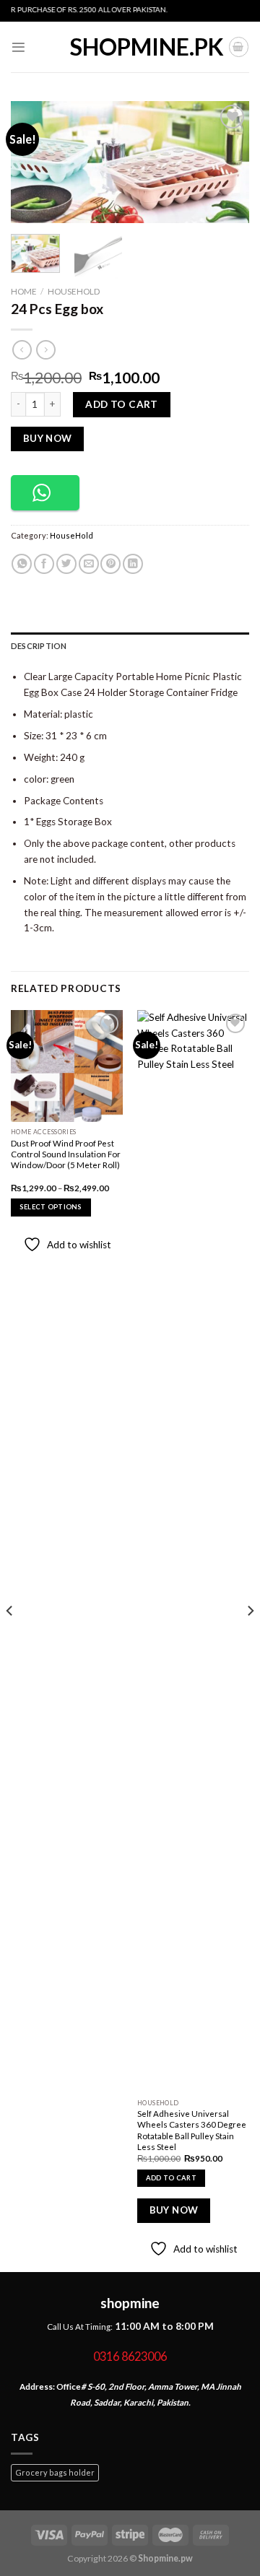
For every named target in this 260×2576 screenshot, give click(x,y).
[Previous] (34, 162)
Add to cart (122, 404)
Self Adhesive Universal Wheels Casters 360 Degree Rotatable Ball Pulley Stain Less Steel (192, 2130)
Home (24, 291)
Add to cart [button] (171, 2178)
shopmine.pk (130, 47)
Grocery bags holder (55, 2472)
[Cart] (239, 47)
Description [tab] (39, 646)
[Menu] (18, 47)
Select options (51, 1207)
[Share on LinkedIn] (133, 564)
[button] (45, 493)
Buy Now (48, 438)
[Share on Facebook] (44, 564)
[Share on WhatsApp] (22, 564)
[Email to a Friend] (89, 564)
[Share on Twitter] (66, 564)
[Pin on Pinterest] (110, 564)
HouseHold (74, 291)
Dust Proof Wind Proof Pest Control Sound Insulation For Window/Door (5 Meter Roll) (66, 1154)
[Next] (226, 162)
